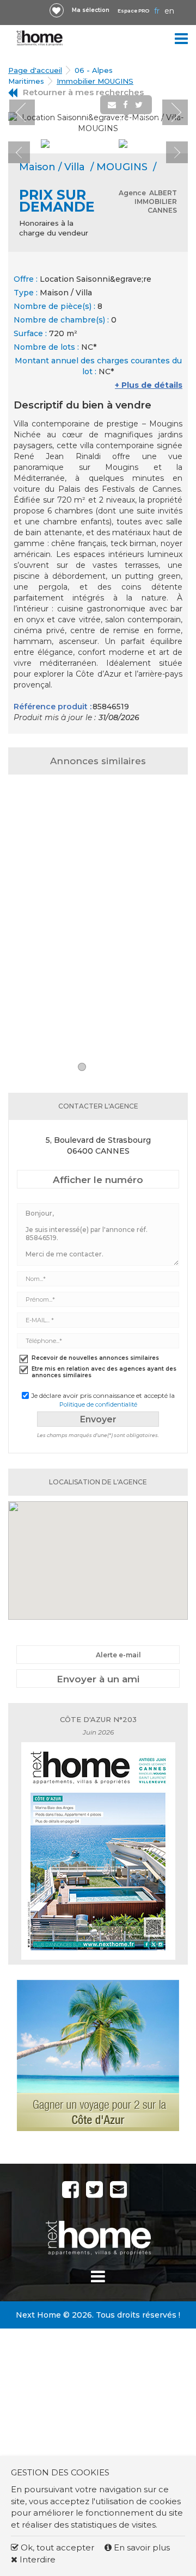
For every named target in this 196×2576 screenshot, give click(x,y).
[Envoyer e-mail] (113, 105)
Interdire (36, 2559)
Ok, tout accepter (56, 2547)
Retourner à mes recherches (83, 92)
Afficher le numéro (98, 1180)
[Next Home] (40, 38)
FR (157, 11)
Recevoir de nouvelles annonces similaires (95, 1358)
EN (169, 11)
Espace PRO (133, 11)
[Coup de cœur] (57, 10)
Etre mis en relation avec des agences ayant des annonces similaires (104, 1372)
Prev (22, 112)
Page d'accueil (35, 70)
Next (175, 112)
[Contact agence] (161, 124)
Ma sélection (91, 10)
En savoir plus (141, 2547)
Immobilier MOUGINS (95, 81)
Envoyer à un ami (98, 1679)
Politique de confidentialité (98, 1404)
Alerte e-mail (118, 1655)
